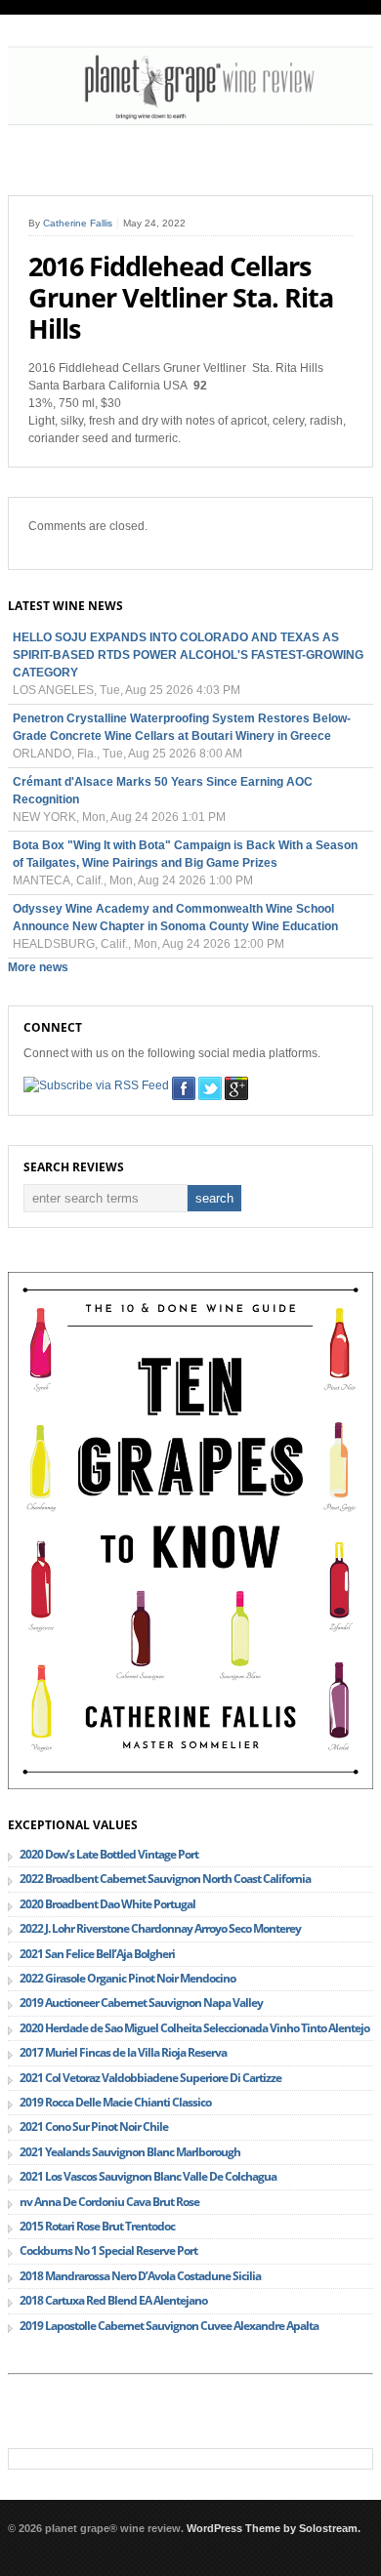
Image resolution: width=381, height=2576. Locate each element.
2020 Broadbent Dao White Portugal (107, 1904)
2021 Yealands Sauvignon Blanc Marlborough (130, 2152)
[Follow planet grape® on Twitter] (210, 1088)
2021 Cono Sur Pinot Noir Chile (94, 2126)
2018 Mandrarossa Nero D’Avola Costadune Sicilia (140, 2276)
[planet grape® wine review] (190, 123)
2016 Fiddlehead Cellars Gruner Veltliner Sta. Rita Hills (181, 298)
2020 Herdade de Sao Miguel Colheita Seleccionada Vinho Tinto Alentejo (194, 2028)
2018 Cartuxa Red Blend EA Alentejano (113, 2300)
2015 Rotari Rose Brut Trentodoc (97, 2226)
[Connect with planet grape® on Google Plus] (236, 1088)
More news (38, 967)
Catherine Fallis (78, 223)
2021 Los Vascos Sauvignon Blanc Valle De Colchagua (148, 2176)
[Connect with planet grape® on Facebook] (184, 1088)
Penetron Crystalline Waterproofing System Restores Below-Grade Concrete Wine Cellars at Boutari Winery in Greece (182, 727)
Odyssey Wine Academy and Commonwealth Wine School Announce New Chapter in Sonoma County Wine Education (175, 918)
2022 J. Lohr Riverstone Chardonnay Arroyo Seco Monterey (160, 1928)
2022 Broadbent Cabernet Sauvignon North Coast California (165, 1879)
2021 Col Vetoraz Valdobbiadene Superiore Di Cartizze (150, 2078)
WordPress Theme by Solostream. (274, 2528)
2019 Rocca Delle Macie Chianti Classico (115, 2102)
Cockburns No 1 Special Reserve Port (108, 2250)
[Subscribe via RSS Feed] (96, 1085)
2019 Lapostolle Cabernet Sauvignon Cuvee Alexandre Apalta (169, 2326)
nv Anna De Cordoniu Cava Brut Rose (109, 2202)
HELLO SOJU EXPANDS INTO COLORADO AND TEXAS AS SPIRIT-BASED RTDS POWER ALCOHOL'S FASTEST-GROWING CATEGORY (188, 655)
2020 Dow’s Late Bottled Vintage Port (109, 1854)
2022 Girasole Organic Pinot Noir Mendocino (127, 1978)
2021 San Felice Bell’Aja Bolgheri (97, 1954)
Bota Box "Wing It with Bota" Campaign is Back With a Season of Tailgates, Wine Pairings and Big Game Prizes (185, 854)
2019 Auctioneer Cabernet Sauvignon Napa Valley (141, 2003)
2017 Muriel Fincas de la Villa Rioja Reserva (123, 2052)
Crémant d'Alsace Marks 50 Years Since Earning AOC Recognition (163, 791)
